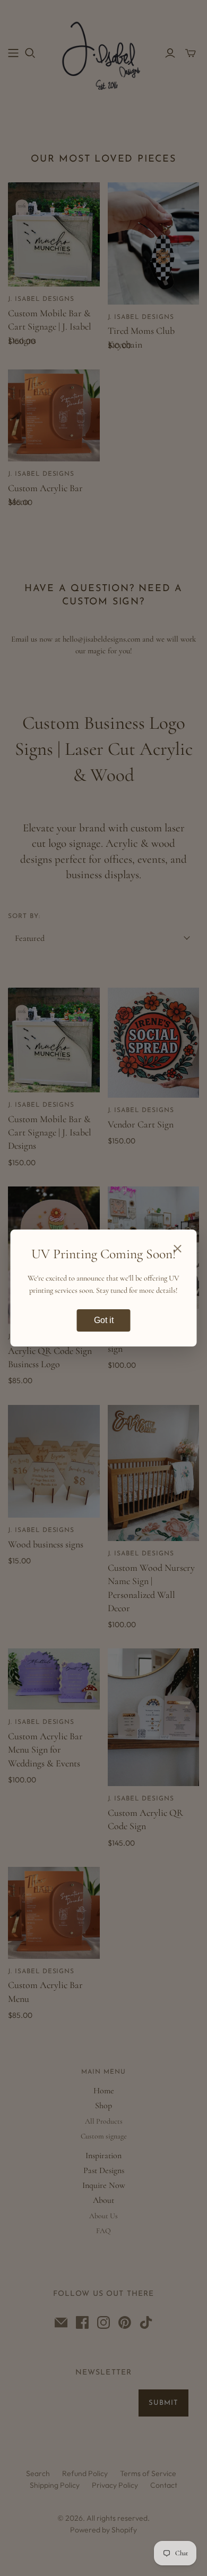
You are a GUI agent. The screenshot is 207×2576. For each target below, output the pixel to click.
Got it (104, 1320)
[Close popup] (178, 1250)
